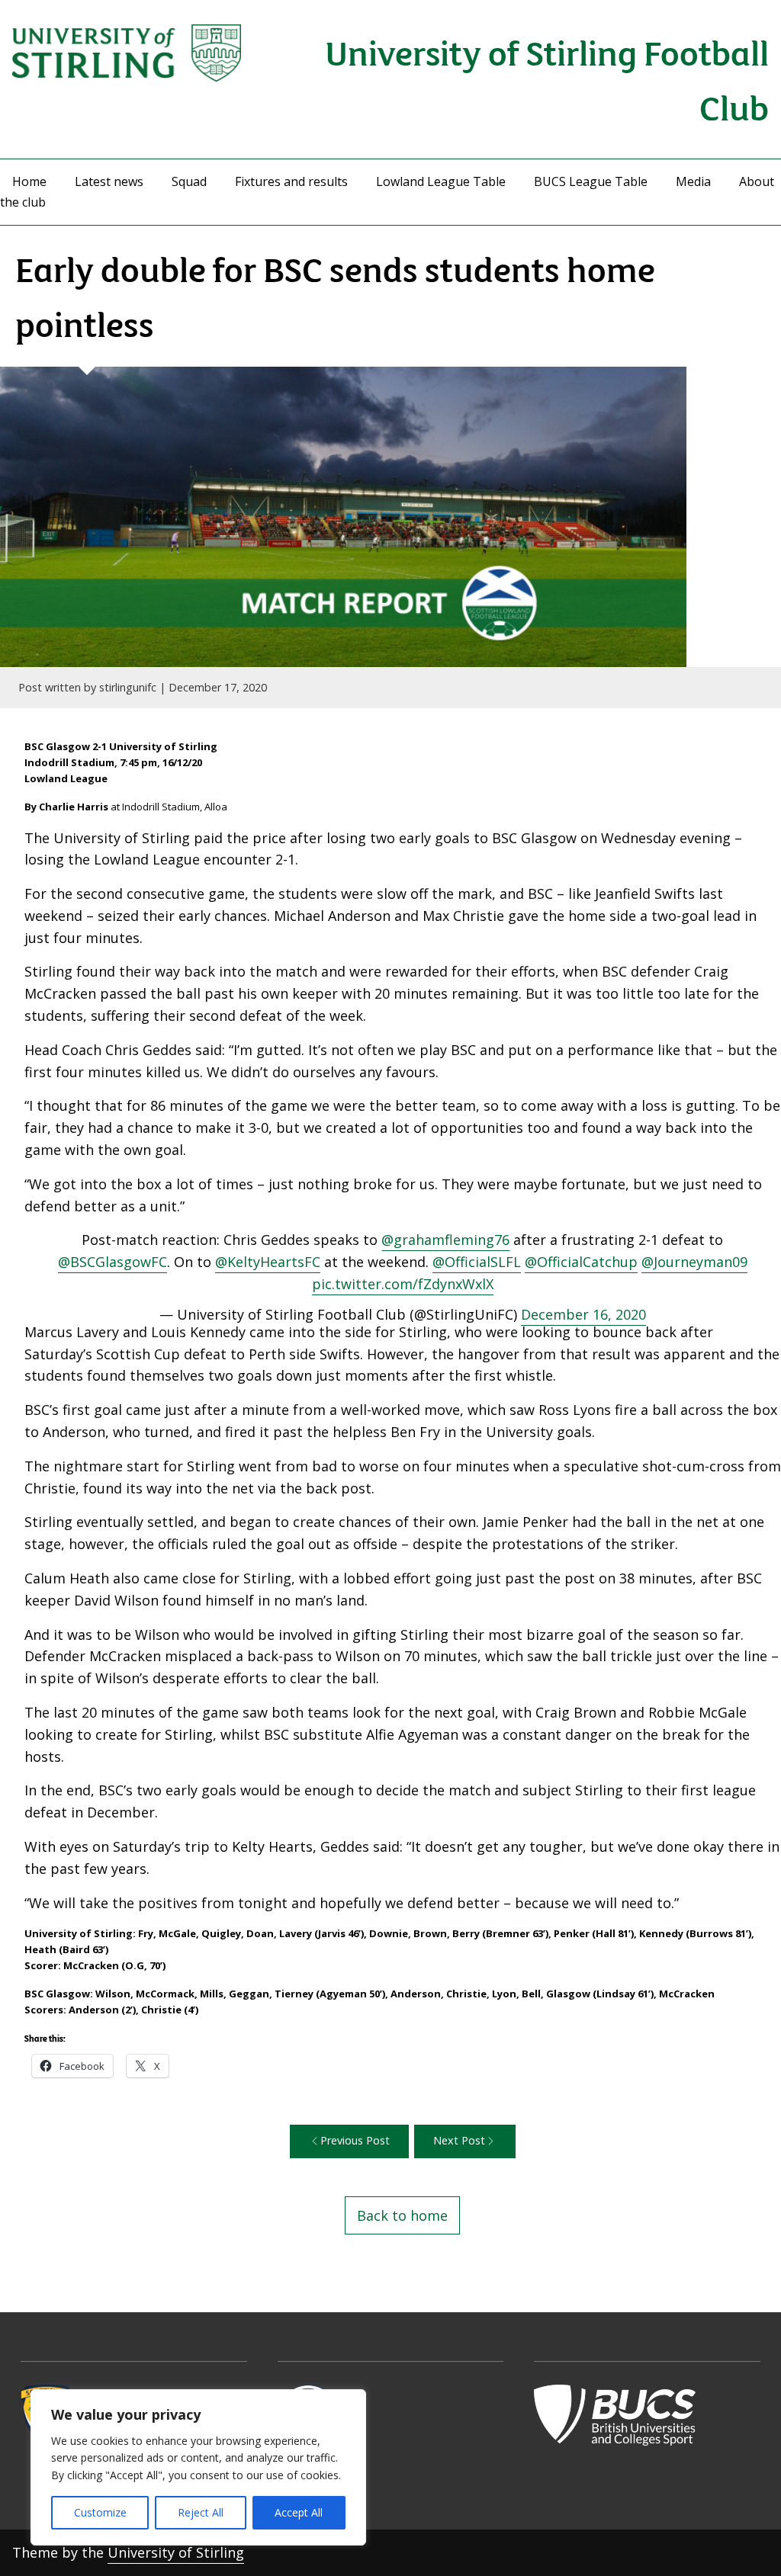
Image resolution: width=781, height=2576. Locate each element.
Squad (189, 181)
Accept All (299, 2512)
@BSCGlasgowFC (112, 1262)
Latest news (109, 181)
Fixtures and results (291, 181)
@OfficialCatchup (581, 1262)
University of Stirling (176, 2552)
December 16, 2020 (583, 1314)
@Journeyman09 (694, 1262)
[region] (198, 2467)
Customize (100, 2512)
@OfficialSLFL (477, 1262)
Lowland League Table (441, 181)
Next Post (459, 2140)
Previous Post (355, 2140)
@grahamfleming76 (445, 1240)
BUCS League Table (591, 181)
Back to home (402, 2215)
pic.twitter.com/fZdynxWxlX (403, 1284)
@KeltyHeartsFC (268, 1262)
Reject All (201, 2512)
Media (693, 181)
